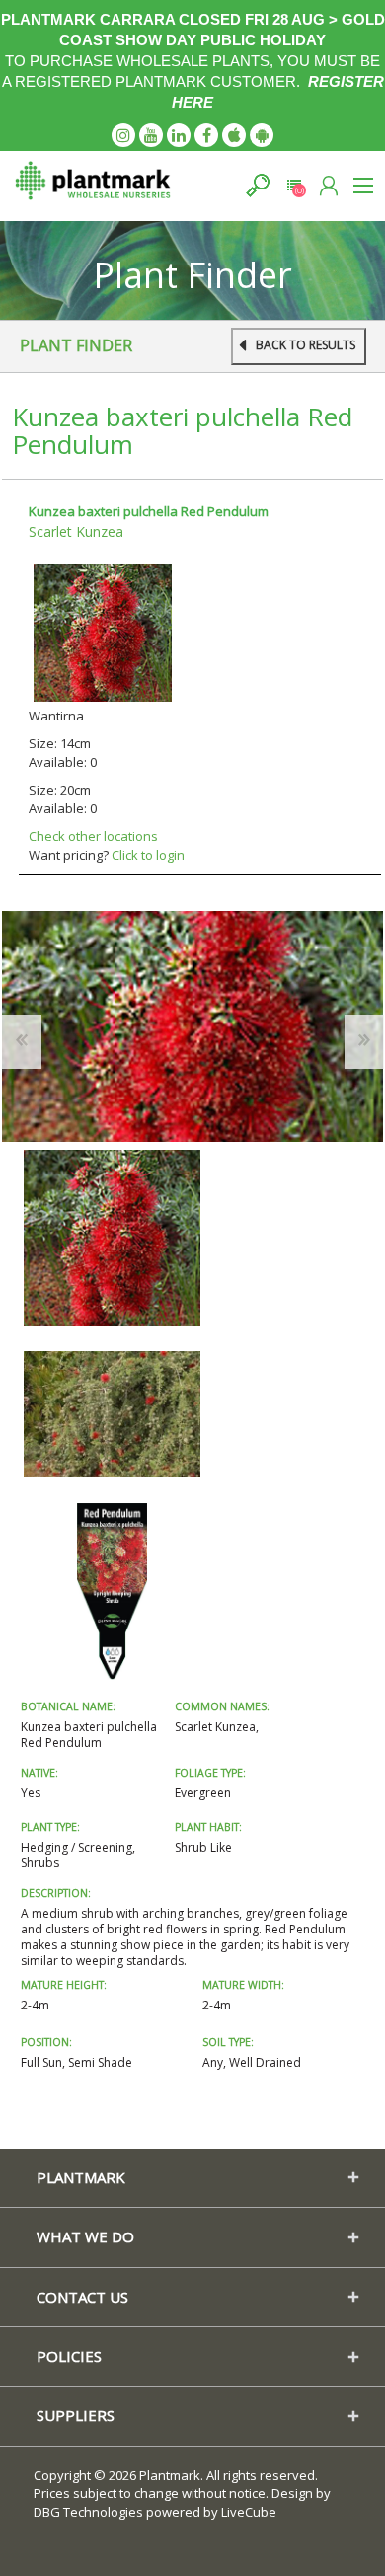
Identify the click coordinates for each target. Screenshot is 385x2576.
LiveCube (249, 2512)
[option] (112, 1238)
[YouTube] (151, 135)
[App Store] (234, 135)
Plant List (294, 185)
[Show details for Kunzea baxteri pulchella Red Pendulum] (103, 631)
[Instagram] (123, 135)
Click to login (148, 855)
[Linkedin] (179, 135)
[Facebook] (206, 135)
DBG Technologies (88, 2512)
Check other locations (93, 836)
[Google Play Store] (262, 135)
